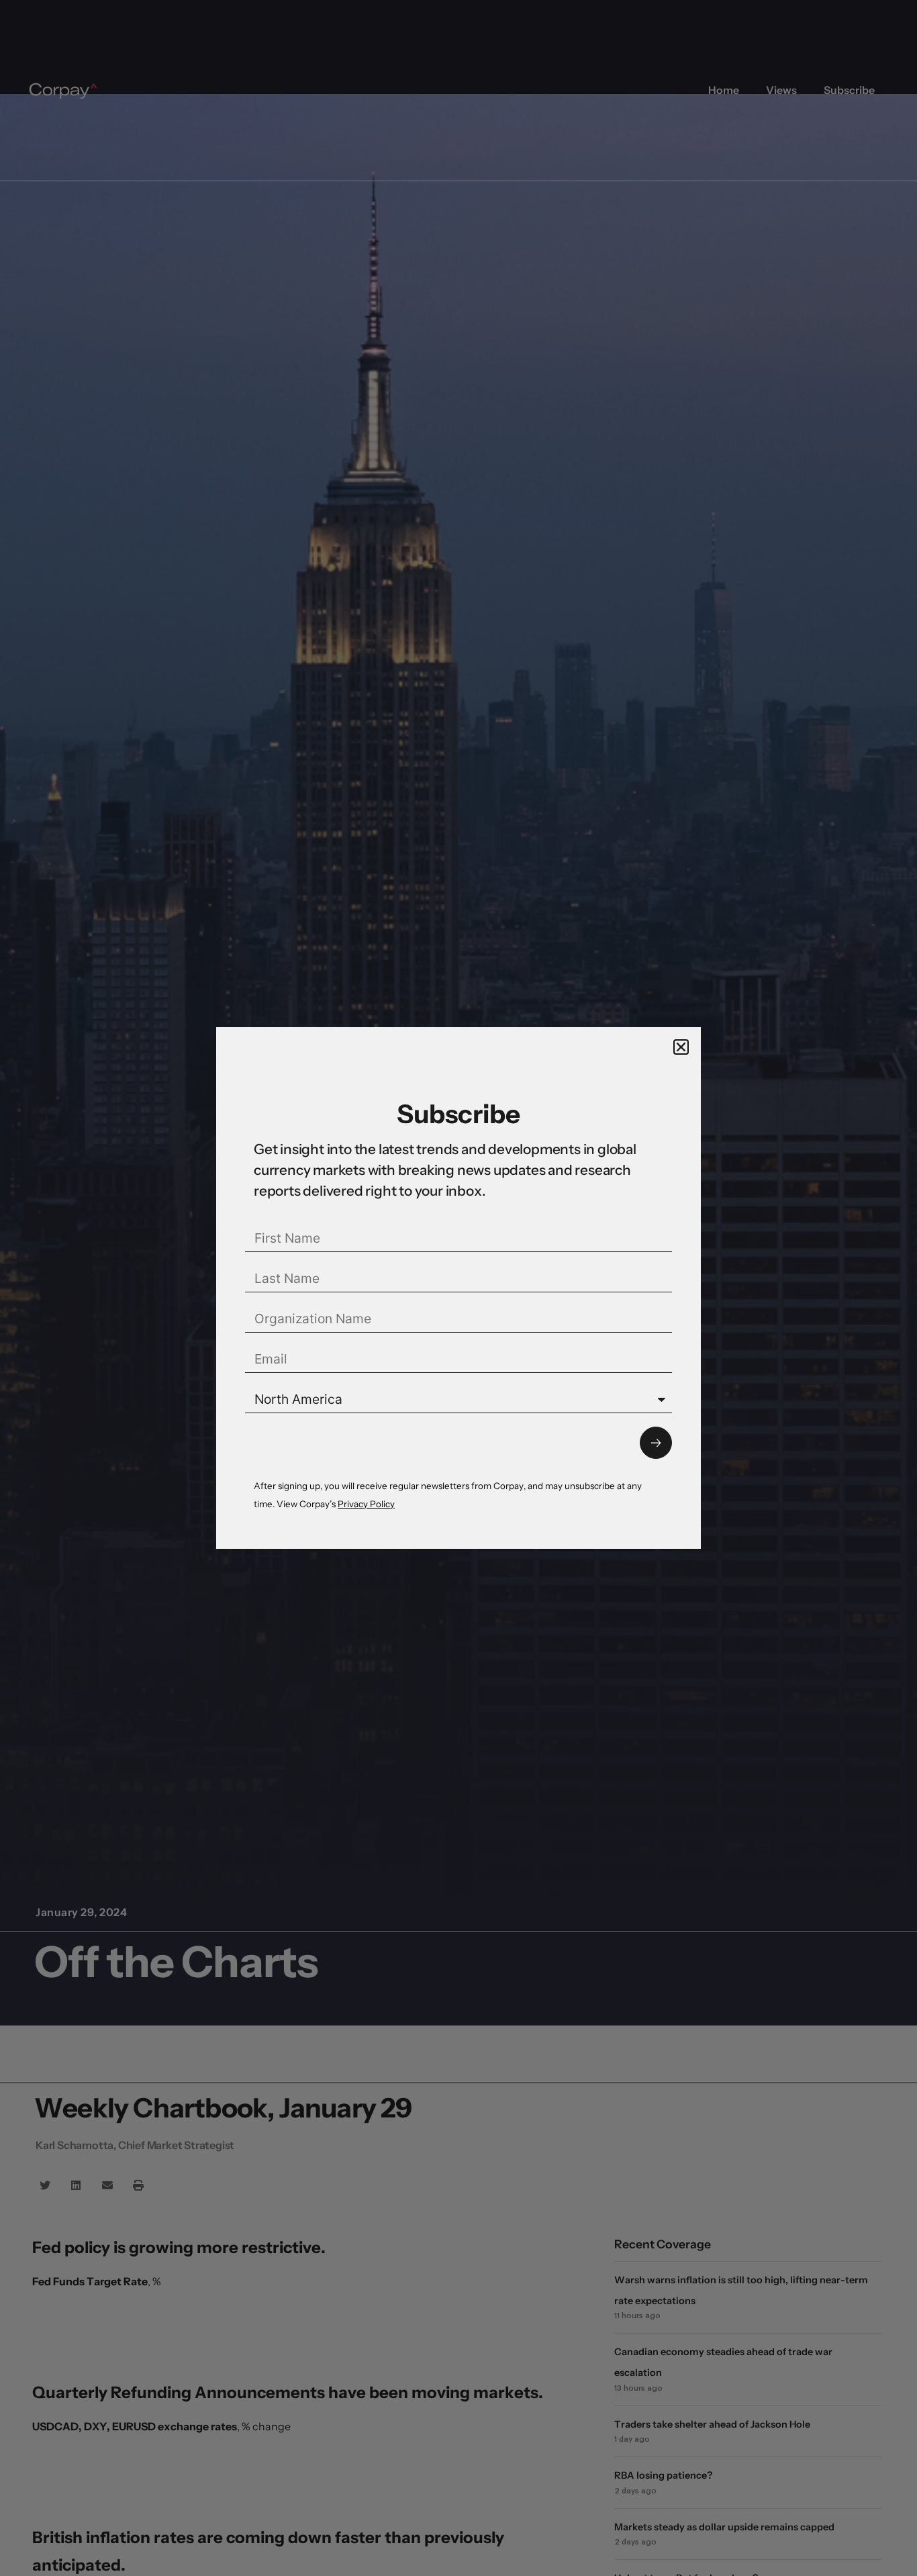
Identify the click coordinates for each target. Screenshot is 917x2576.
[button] (681, 1047)
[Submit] (656, 1443)
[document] (458, 1288)
